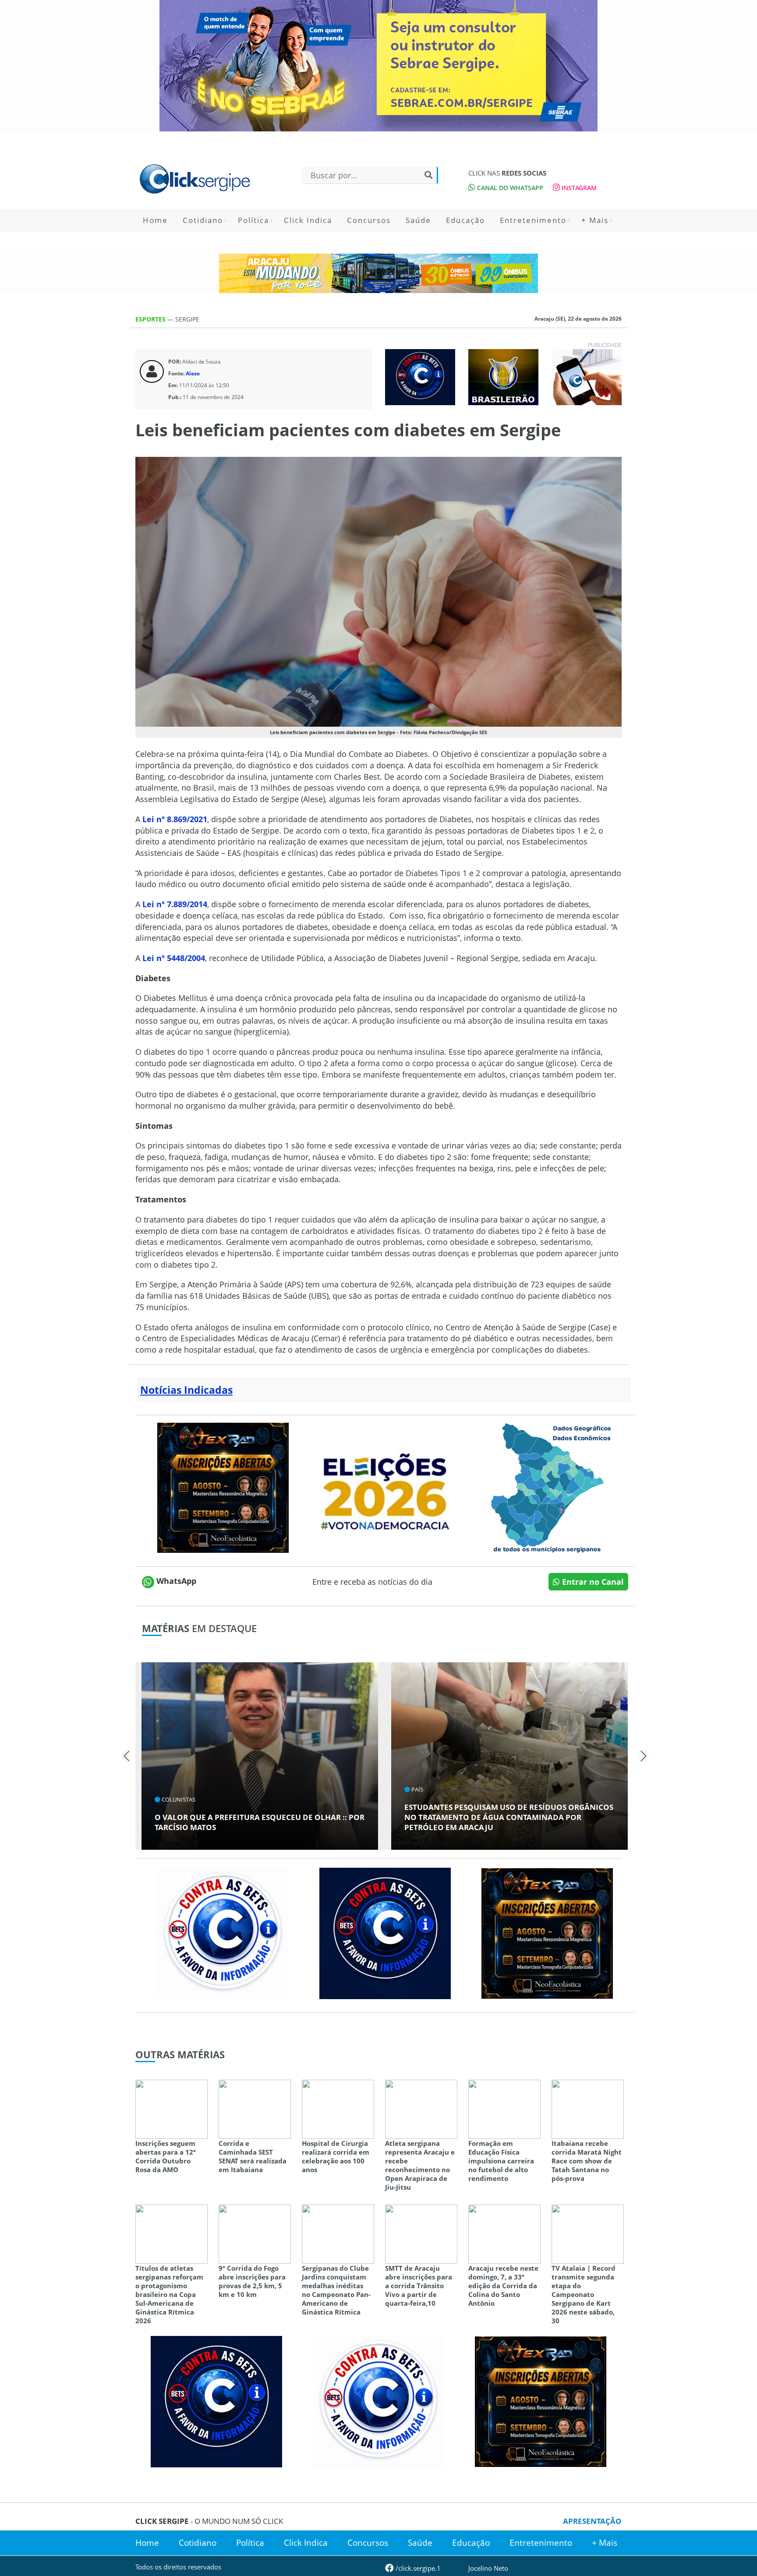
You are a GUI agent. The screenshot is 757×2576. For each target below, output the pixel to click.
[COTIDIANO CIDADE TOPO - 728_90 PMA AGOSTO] (378, 273)
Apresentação (592, 2521)
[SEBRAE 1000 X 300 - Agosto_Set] (378, 66)
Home (155, 220)
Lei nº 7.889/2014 (175, 904)
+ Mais (595, 220)
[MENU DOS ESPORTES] (503, 376)
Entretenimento (533, 220)
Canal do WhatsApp (509, 188)
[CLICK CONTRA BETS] (420, 376)
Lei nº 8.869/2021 (175, 819)
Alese (193, 373)
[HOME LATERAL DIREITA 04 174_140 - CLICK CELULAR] (587, 376)
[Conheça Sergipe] (547, 1487)
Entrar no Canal (592, 1582)
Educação (465, 220)
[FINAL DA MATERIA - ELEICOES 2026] (385, 1487)
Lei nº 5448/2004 (174, 958)
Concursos (369, 220)
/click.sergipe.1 (417, 2568)
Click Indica (308, 220)
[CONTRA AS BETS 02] (223, 1933)
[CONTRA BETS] (385, 1933)
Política (253, 220)
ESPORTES (151, 319)
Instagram (578, 188)
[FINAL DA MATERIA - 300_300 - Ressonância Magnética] (223, 1487)
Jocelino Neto (488, 2568)
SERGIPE (187, 319)
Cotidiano (203, 220)
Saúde (418, 220)
